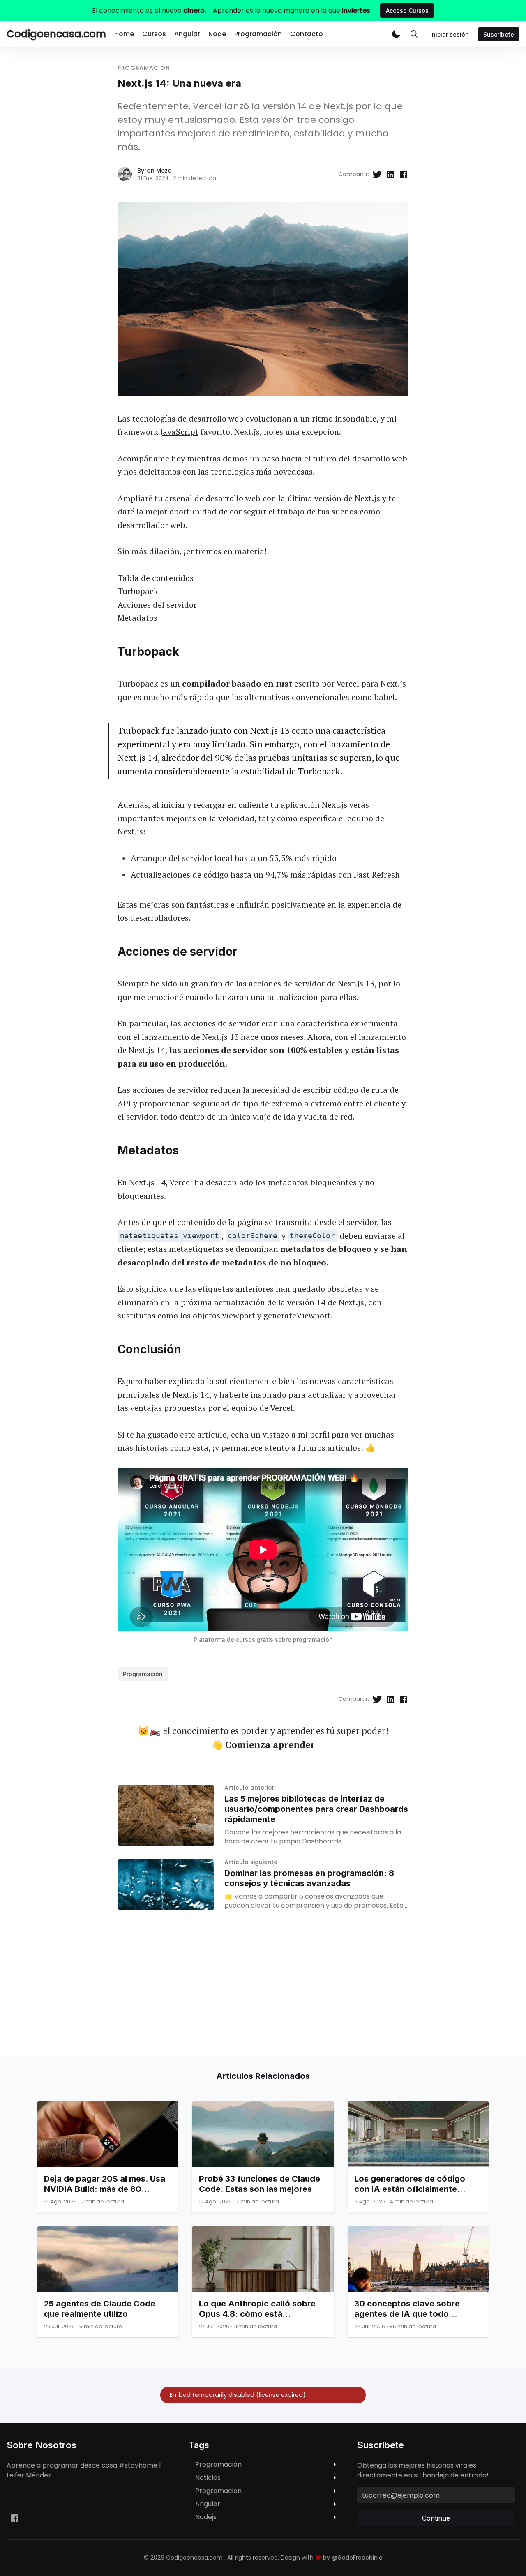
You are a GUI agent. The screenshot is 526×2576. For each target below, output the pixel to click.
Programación (258, 34)
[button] (396, 34)
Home (124, 34)
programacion (218, 2491)
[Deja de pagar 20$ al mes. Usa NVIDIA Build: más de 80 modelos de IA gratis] (108, 2157)
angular (208, 2504)
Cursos (154, 34)
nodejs (206, 2517)
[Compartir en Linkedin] (390, 174)
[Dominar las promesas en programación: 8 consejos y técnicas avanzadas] (166, 1885)
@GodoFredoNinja (357, 2558)
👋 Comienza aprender (263, 1745)
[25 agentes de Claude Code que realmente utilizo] (108, 2282)
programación (144, 68)
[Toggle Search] (414, 34)
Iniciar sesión (450, 34)
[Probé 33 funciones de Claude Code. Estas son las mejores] (263, 2157)
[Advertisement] (247, 1997)
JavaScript (179, 432)
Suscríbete (499, 34)
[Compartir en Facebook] (404, 174)
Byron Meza (155, 171)
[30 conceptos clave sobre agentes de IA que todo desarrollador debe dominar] (418, 2282)
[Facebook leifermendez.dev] (15, 2518)
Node (217, 34)
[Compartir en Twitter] (377, 174)
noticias (208, 2478)
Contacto (307, 34)
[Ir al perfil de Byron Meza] (125, 174)
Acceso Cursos (407, 10)
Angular (187, 34)
